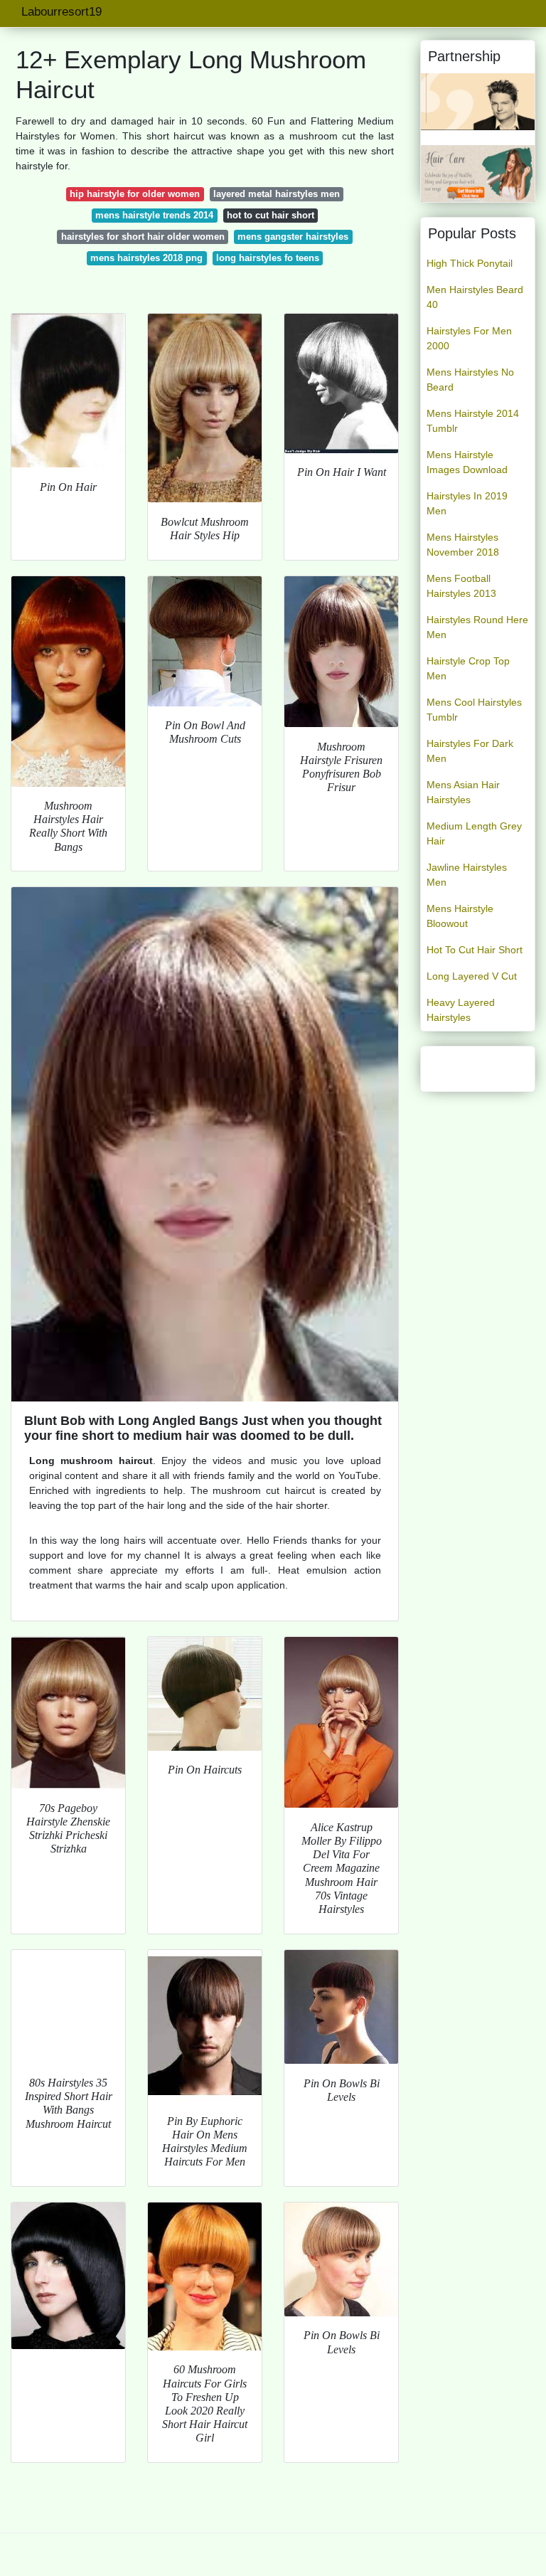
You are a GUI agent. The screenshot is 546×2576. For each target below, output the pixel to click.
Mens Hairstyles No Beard (470, 380)
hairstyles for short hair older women (143, 237)
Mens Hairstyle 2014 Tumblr (473, 421)
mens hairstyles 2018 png (146, 258)
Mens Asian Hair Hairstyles (463, 792)
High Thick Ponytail (470, 263)
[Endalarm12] (478, 173)
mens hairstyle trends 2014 (154, 215)
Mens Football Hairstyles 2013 (461, 586)
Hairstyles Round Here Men (477, 627)
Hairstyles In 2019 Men (467, 503)
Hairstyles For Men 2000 (469, 338)
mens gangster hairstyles (293, 237)
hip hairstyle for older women (135, 194)
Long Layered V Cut (472, 976)
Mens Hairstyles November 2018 (463, 545)
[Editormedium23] (478, 101)
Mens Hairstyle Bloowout (460, 916)
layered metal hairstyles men (277, 194)
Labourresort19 (61, 12)
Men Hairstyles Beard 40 (475, 297)
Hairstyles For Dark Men (470, 751)
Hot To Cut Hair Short (475, 950)
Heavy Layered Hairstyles (461, 1010)
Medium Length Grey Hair (474, 833)
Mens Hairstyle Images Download (467, 462)
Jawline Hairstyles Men (467, 875)
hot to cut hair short (271, 215)
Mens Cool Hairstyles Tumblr (474, 710)
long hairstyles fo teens (268, 258)
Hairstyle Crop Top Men (468, 668)
